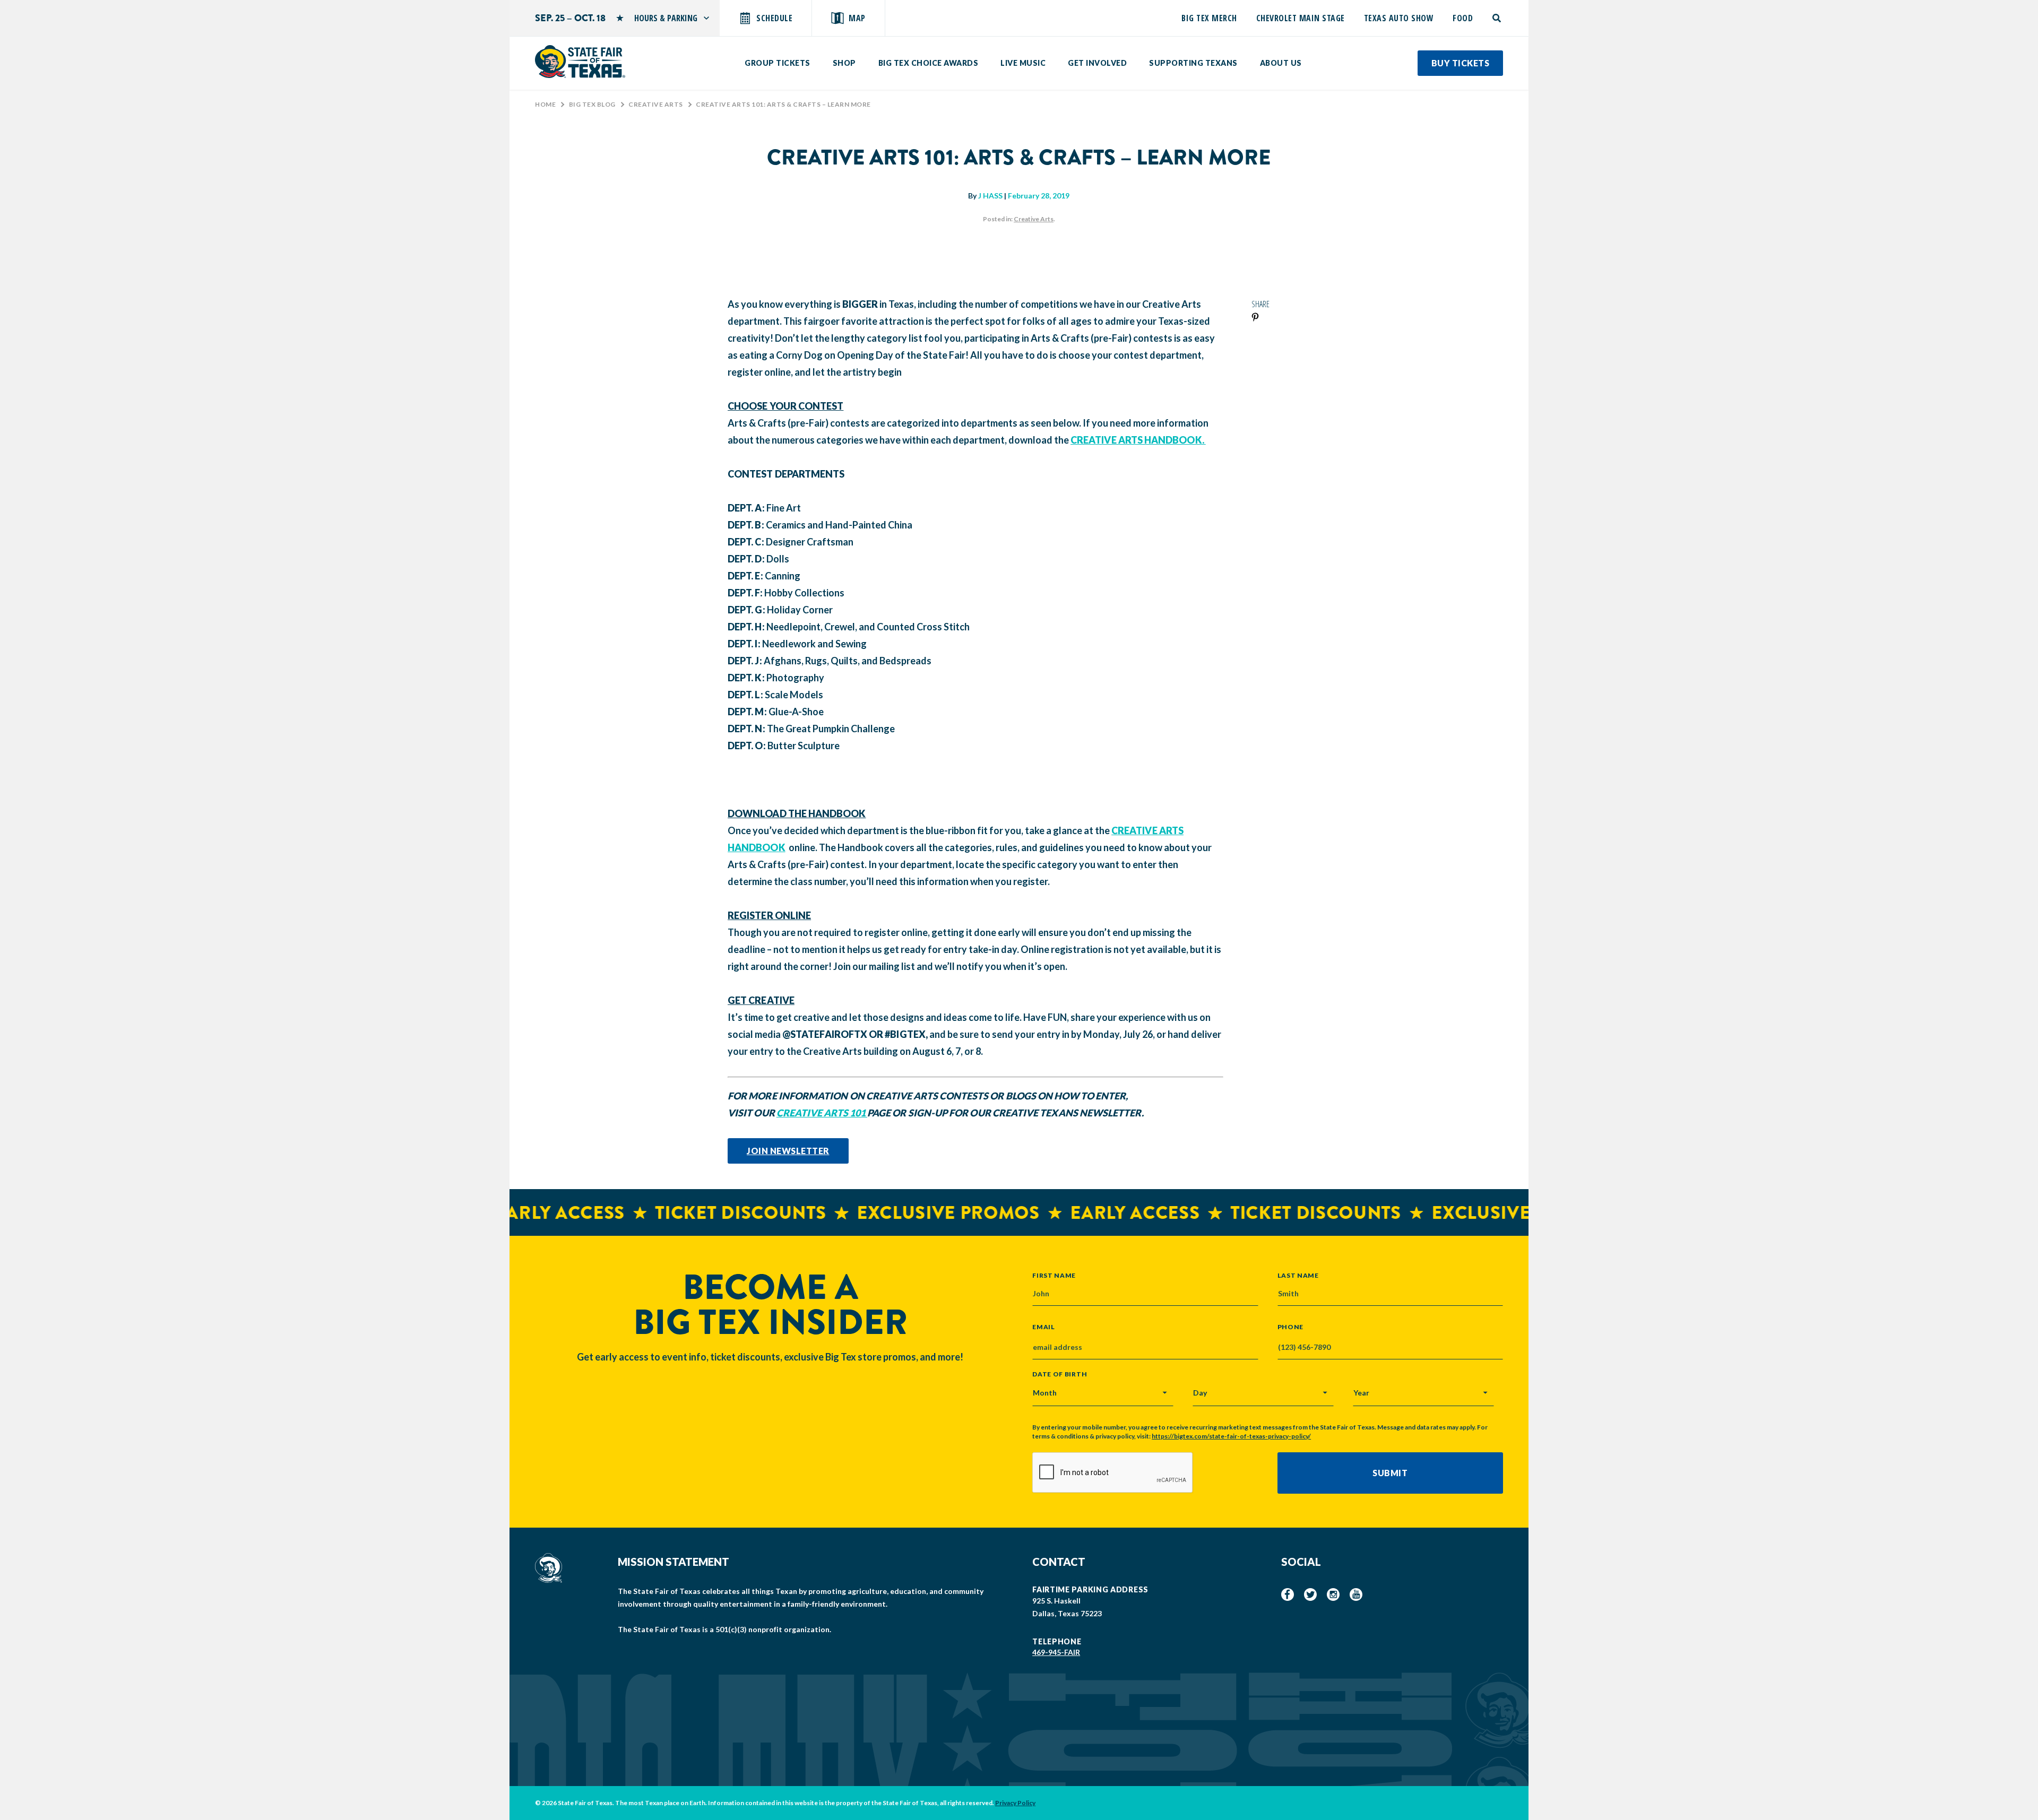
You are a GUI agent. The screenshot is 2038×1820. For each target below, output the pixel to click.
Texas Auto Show (1399, 18)
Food (1463, 18)
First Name (1054, 1275)
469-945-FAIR (1056, 1652)
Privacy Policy (1015, 1803)
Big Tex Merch (1209, 18)
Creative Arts (656, 104)
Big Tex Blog (592, 104)
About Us (1281, 63)
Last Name (1298, 1275)
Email (1044, 1327)
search (1497, 18)
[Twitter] (1310, 1594)
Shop (844, 63)
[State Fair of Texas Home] (580, 62)
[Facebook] (1288, 1594)
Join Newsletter (788, 1151)
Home (545, 104)
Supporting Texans (1193, 63)
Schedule (774, 18)
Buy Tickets (1461, 63)
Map (857, 18)
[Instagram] (1333, 1594)
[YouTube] (1356, 1594)
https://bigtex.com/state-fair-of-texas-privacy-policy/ (1231, 1436)
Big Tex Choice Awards (929, 63)
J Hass (990, 196)
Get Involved (1097, 63)
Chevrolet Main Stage (1301, 18)
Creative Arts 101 (822, 1113)
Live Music (1023, 63)
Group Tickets (778, 63)
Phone (1291, 1327)
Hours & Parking (666, 18)
